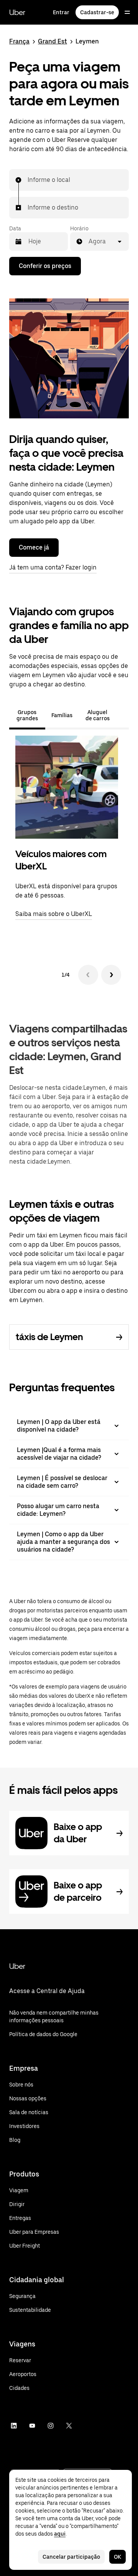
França (19, 41)
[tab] (123, 715)
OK (117, 2557)
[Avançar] (111, 975)
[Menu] (127, 12)
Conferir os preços (45, 266)
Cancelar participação (71, 2557)
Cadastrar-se (97, 12)
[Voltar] (88, 975)
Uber (17, 12)
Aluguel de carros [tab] (98, 715)
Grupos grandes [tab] (27, 715)
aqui (60, 2534)
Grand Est (53, 41)
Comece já (34, 547)
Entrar (61, 12)
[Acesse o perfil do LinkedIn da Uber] (14, 2426)
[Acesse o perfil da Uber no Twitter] (69, 2426)
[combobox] (28, 180)
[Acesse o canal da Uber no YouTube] (32, 2426)
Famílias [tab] (62, 715)
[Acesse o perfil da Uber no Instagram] (51, 2426)
